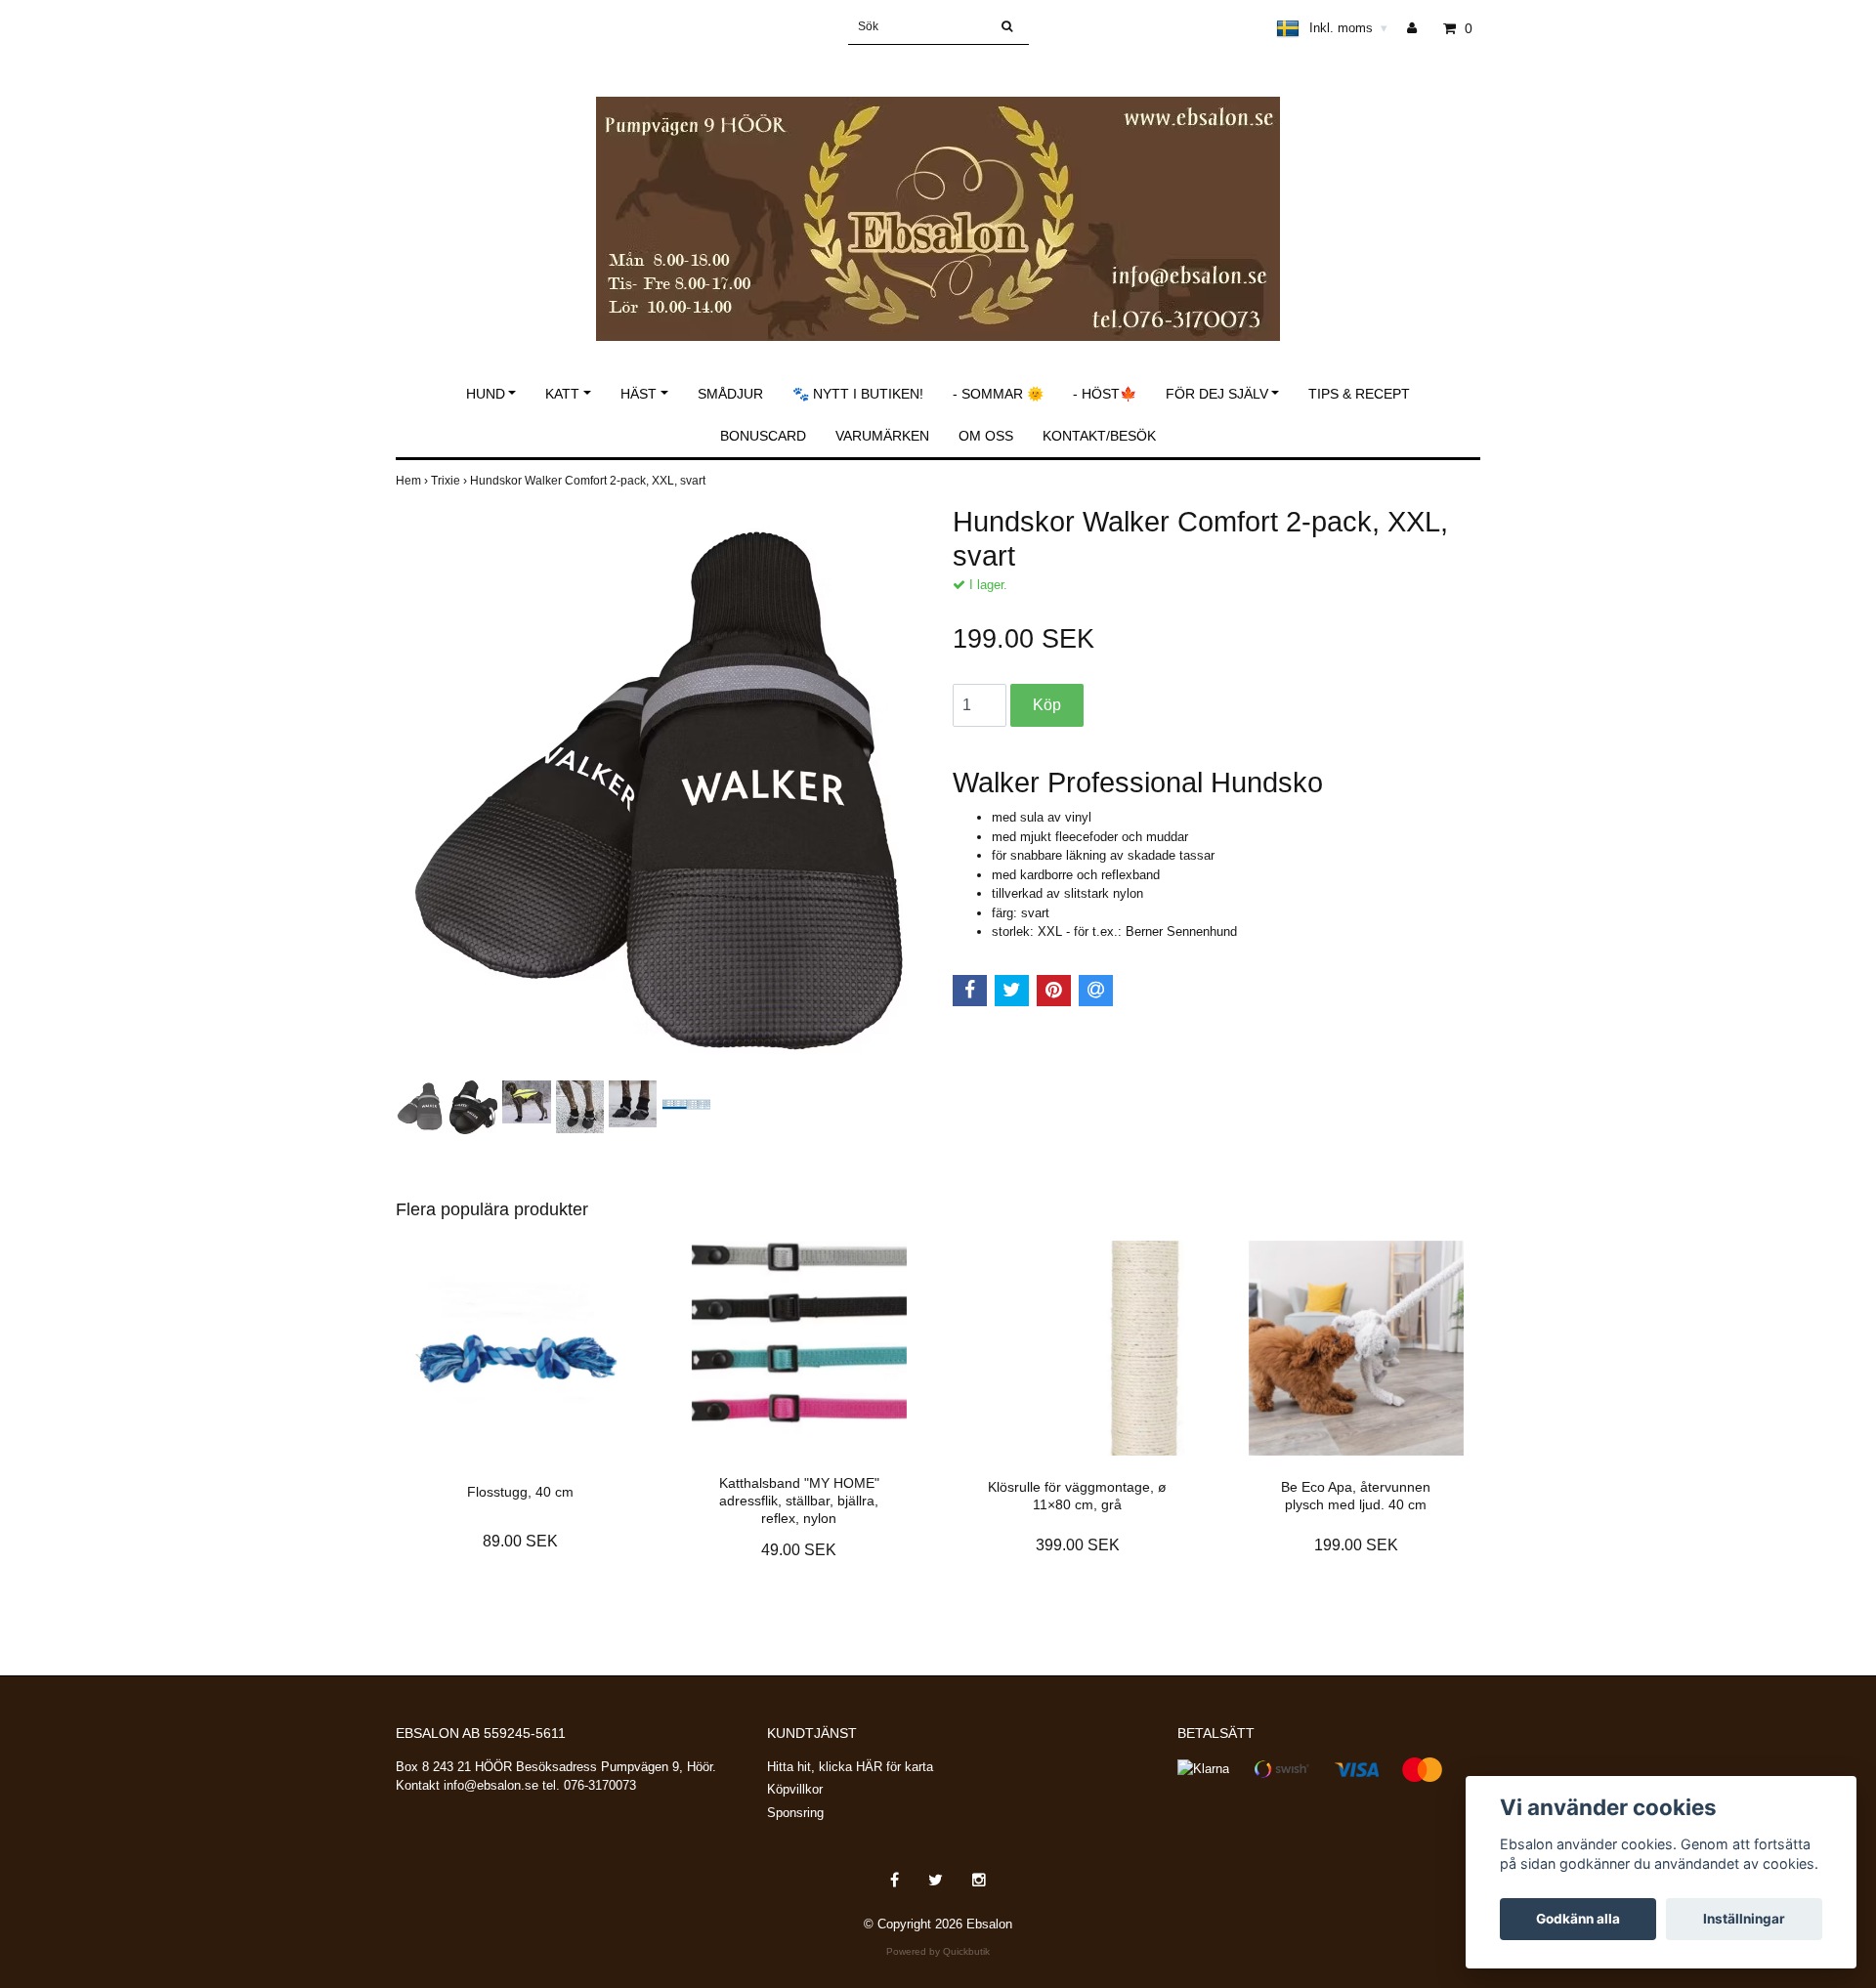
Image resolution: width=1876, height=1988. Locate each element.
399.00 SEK (1078, 1545)
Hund (486, 394)
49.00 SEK (799, 1550)
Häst (639, 394)
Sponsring (795, 1813)
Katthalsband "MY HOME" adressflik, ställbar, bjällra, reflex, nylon (799, 1501)
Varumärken (882, 436)
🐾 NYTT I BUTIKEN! (858, 394)
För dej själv (1217, 394)
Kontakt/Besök (1099, 436)
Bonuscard (763, 436)
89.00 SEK (520, 1541)
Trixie (450, 481)
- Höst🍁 (1105, 394)
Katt (562, 394)
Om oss (986, 436)
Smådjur (730, 394)
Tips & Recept (1359, 394)
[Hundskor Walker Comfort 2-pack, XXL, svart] (660, 790)
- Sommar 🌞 (998, 394)
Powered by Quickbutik (938, 1951)
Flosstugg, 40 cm (520, 1492)
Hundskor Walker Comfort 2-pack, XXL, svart (589, 481)
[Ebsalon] (938, 198)
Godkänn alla (1578, 1919)
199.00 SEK (1356, 1545)
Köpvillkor (795, 1789)
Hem (413, 481)
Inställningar (1744, 1919)
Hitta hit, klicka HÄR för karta (850, 1767)
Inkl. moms (1348, 28)
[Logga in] (1419, 28)
